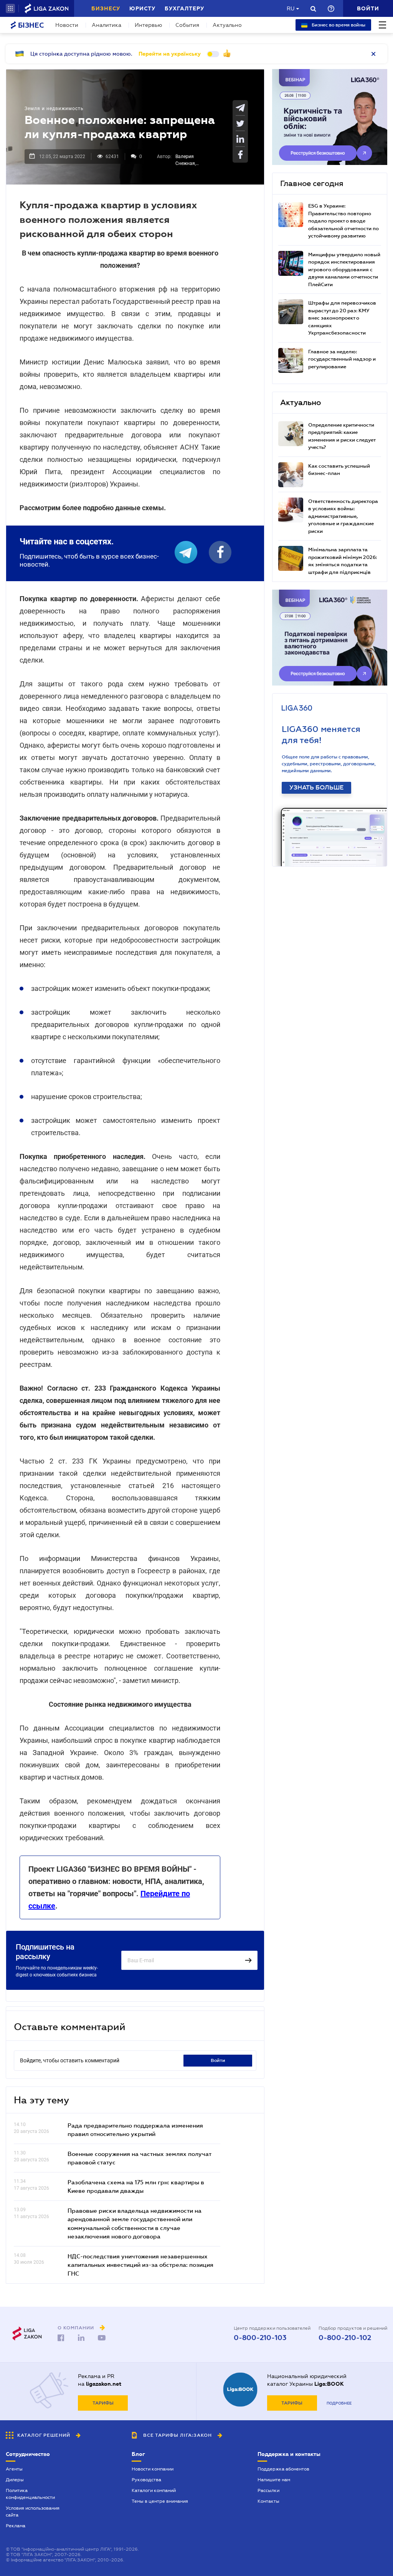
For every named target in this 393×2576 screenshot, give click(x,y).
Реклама (16, 2526)
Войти (218, 2060)
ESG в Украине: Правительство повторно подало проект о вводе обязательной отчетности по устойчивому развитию (343, 221)
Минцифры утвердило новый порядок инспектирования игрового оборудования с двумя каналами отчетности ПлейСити (344, 269)
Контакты (268, 2501)
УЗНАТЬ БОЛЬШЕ (316, 788)
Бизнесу (106, 8)
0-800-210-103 (260, 2338)
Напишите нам (274, 2480)
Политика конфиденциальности (30, 2494)
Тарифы (103, 2403)
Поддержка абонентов (283, 2469)
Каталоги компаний (154, 2490)
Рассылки (268, 2490)
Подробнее (339, 2403)
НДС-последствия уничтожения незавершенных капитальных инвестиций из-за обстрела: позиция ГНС (140, 2265)
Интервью (148, 25)
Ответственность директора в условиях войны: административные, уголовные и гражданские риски (343, 516)
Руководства (146, 2480)
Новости (67, 25)
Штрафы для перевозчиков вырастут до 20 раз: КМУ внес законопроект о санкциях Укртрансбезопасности (342, 318)
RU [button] (291, 8)
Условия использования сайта (33, 2512)
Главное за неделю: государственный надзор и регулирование (342, 359)
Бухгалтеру (184, 8)
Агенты (14, 2469)
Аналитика (107, 25)
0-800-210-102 (345, 2338)
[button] (10, 8)
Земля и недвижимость (54, 109)
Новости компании (153, 2469)
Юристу (142, 8)
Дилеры (15, 2480)
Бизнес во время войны (338, 25)
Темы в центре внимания (160, 2501)
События (187, 25)
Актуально (227, 25)
